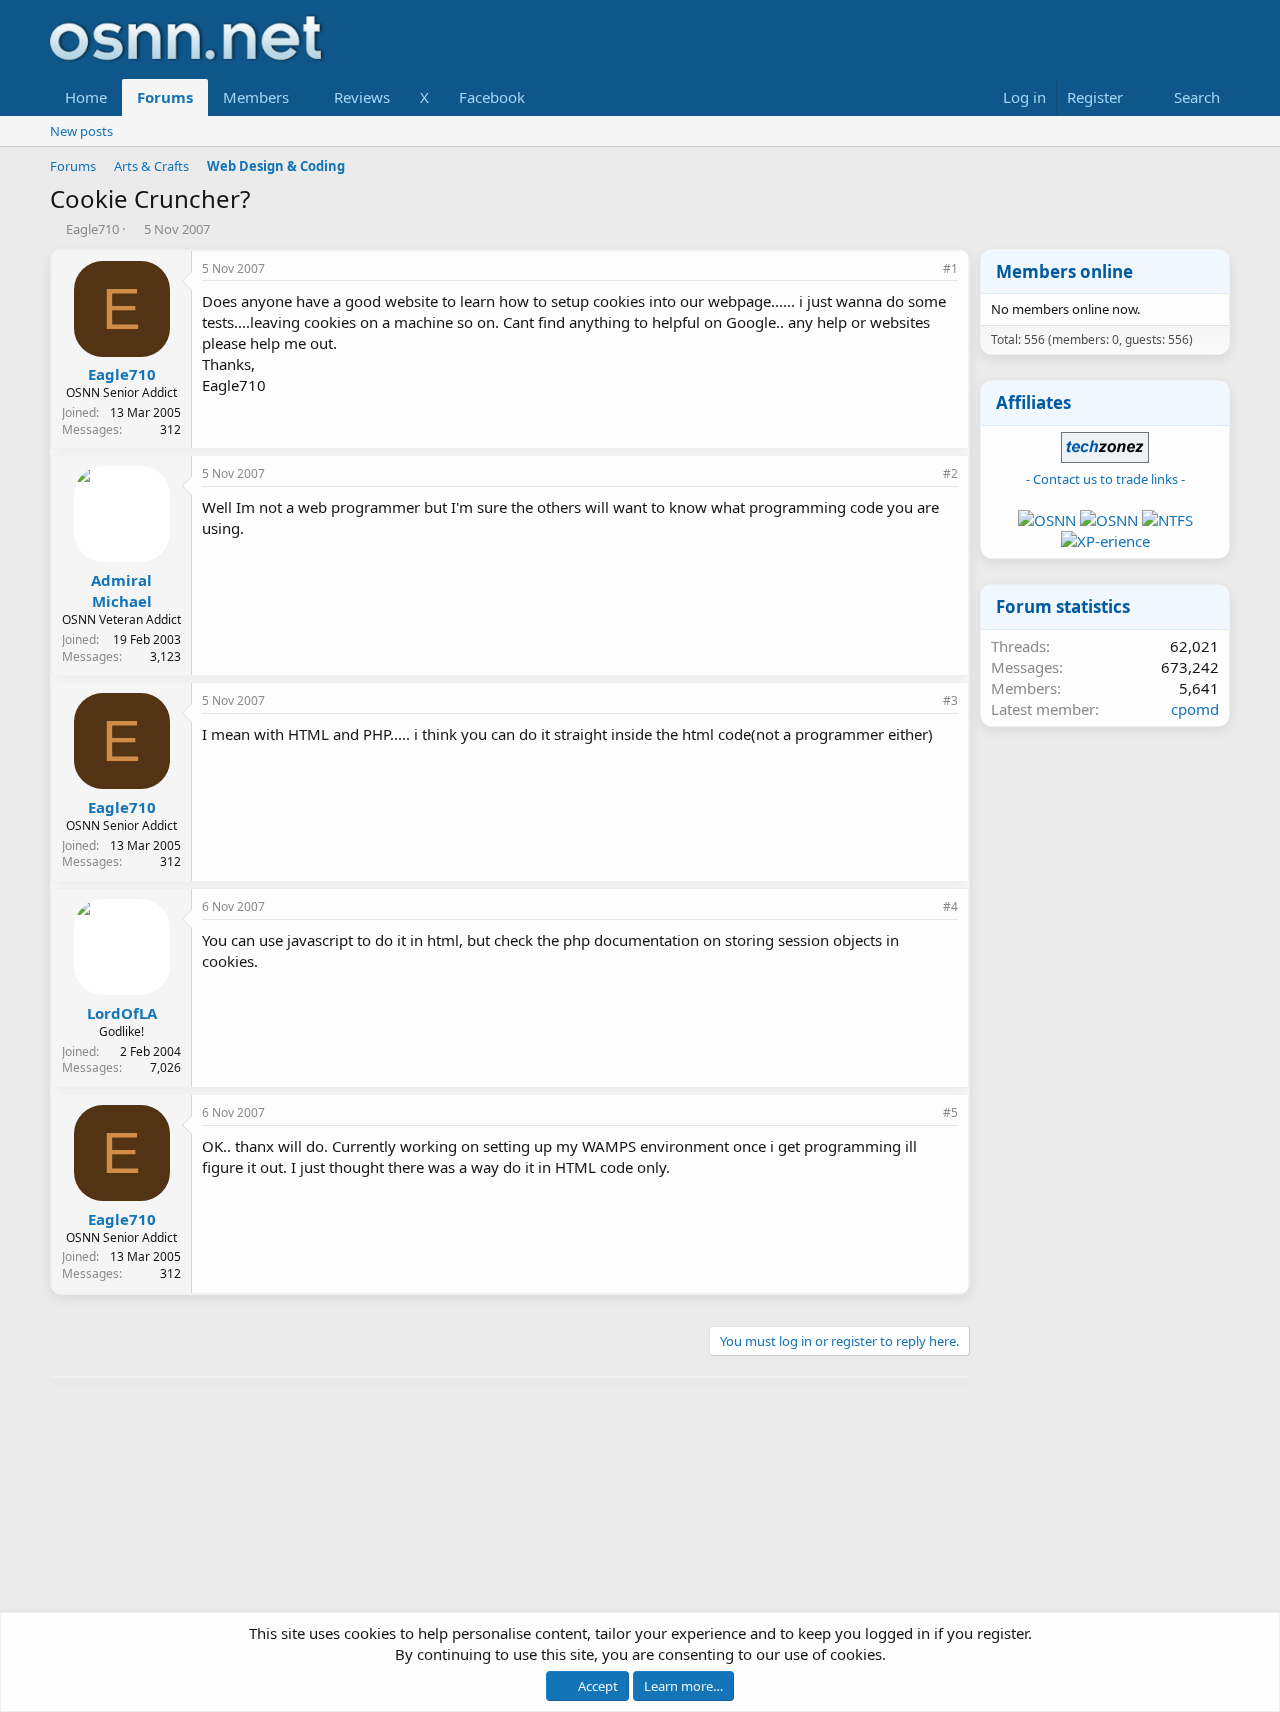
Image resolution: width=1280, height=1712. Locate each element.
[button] (305, 97)
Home (86, 97)
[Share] (923, 269)
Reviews (362, 97)
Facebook (492, 97)
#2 (950, 473)
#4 (950, 906)
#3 (950, 700)
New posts (81, 131)
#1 (950, 268)
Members (256, 97)
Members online (1064, 271)
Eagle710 (92, 229)
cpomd (1195, 709)
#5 (950, 1112)
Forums (165, 97)
